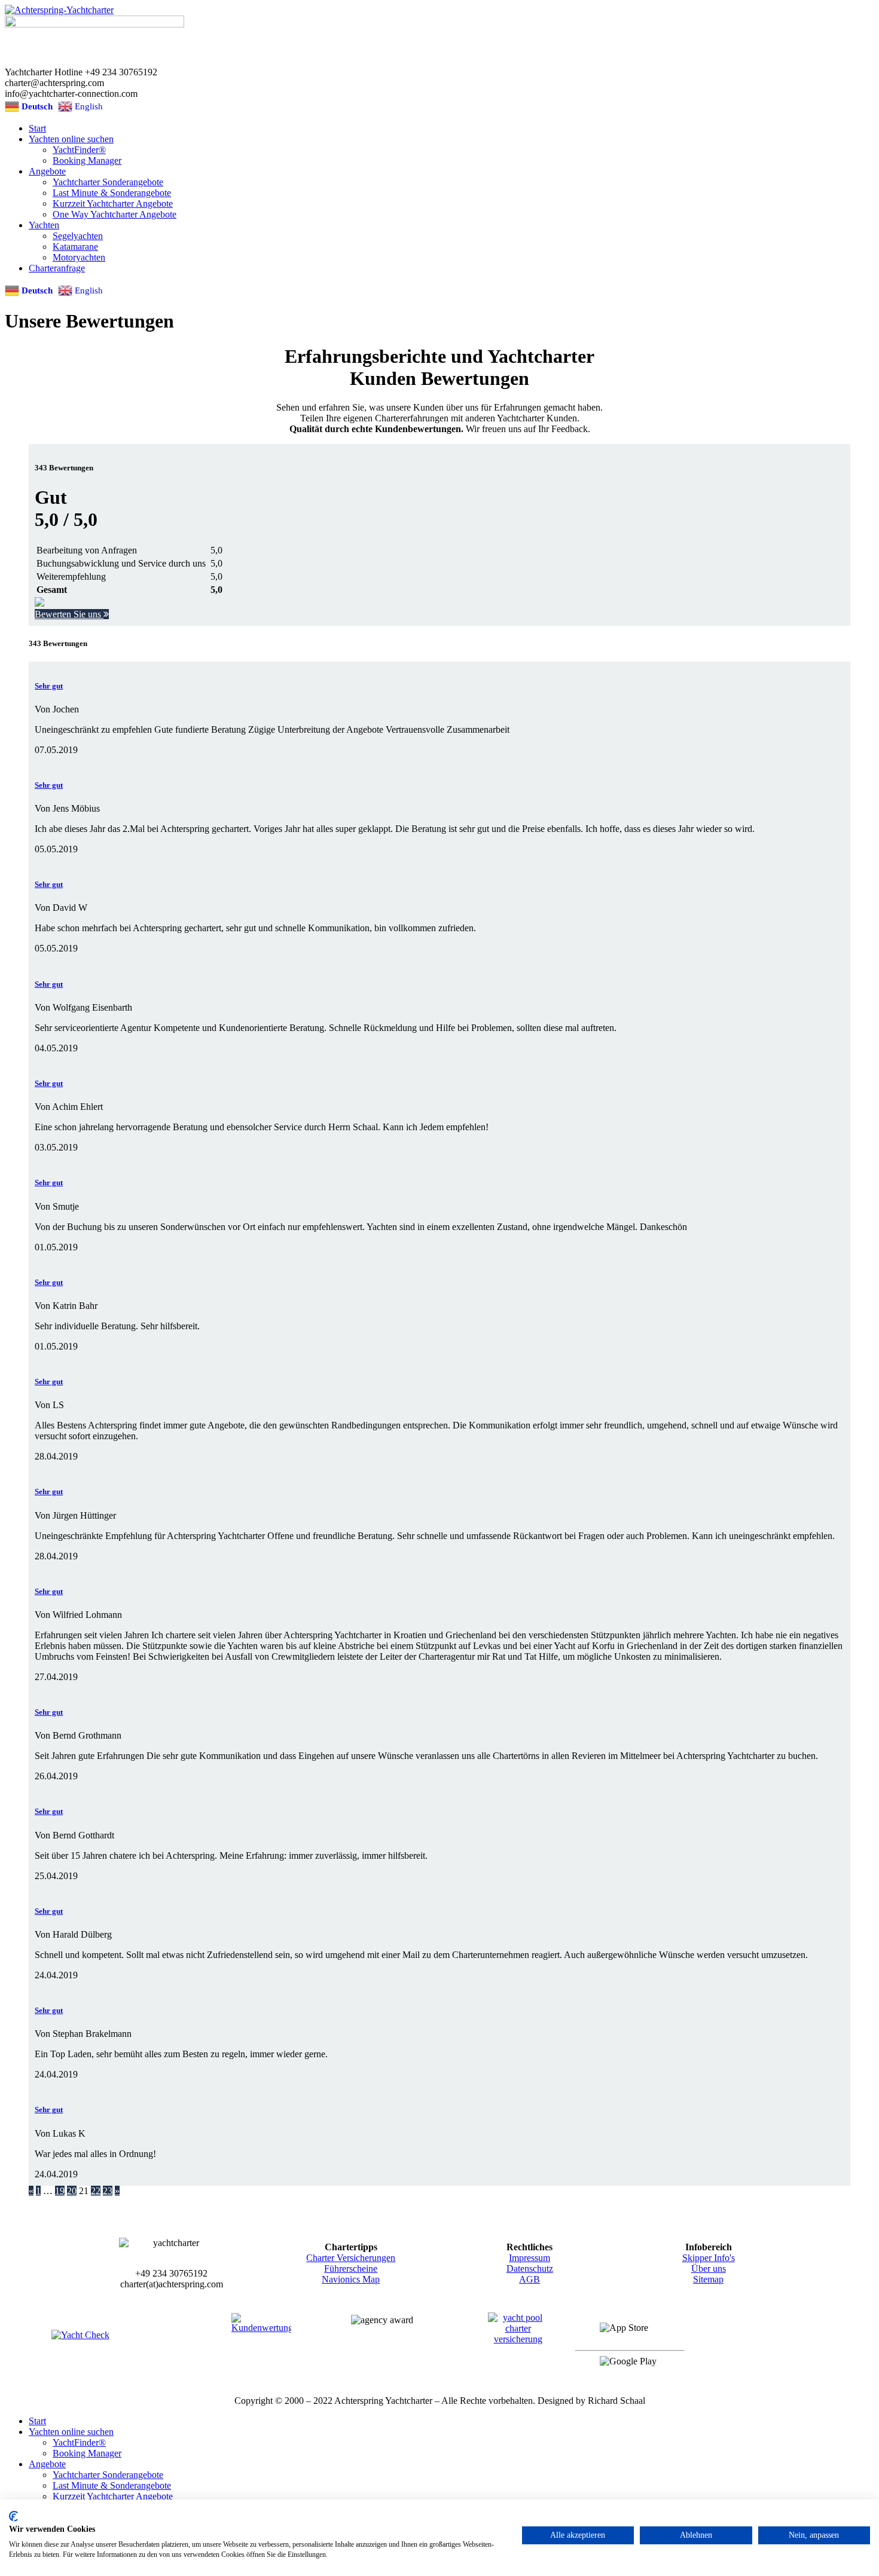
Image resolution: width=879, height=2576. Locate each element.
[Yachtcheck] (105, 2344)
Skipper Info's (709, 2258)
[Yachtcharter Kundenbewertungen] (261, 2344)
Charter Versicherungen (351, 2258)
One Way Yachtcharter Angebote (115, 214)
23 (108, 2191)
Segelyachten (78, 236)
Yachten (44, 225)
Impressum (529, 2258)
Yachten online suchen (71, 139)
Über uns (709, 2268)
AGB (529, 2279)
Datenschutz (530, 2268)
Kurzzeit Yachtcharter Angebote (113, 204)
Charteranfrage (57, 268)
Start (37, 128)
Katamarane (75, 247)
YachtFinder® (79, 150)
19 (60, 2191)
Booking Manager (87, 160)
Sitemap (708, 2279)
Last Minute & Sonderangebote (112, 193)
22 (96, 2191)
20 (72, 2191)
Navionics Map (351, 2279)
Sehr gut (49, 686)
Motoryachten (79, 257)
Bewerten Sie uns (69, 614)
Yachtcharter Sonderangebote (108, 182)
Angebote (47, 171)
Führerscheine (351, 2268)
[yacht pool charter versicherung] (518, 2344)
